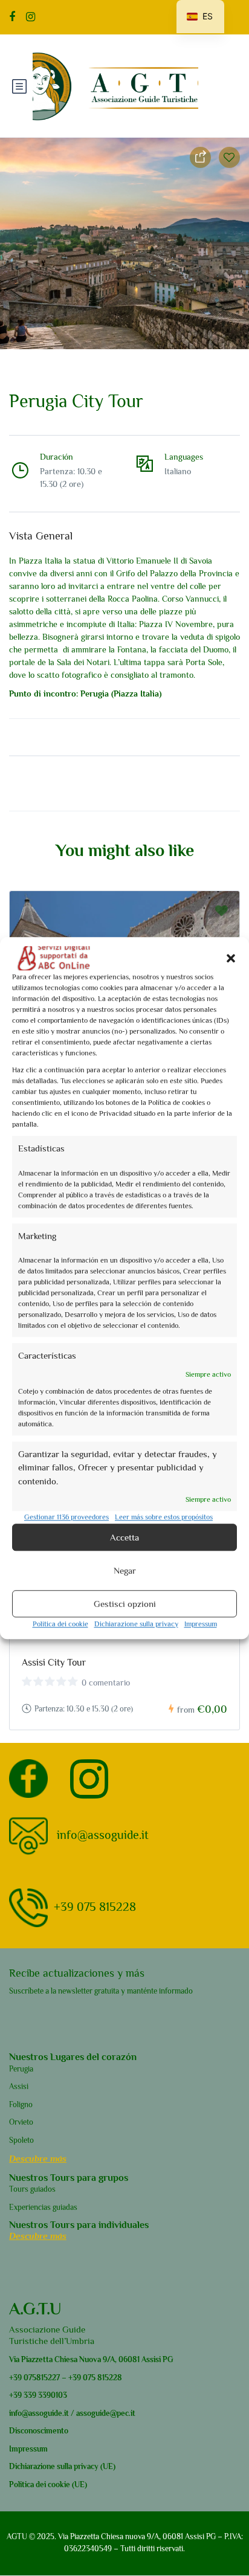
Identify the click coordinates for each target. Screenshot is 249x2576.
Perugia (21, 2069)
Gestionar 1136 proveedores (66, 1517)
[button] (231, 958)
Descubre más (38, 2158)
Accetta (124, 1537)
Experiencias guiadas (43, 2207)
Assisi (19, 2086)
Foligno (21, 2104)
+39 (15, 2378)
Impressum (201, 1624)
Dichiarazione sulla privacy (136, 1624)
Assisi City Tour (54, 1663)
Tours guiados (32, 2189)
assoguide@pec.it (106, 2413)
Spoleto (21, 2140)
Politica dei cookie (60, 1624)
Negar (125, 1570)
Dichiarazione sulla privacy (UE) (62, 2466)
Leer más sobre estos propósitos (164, 1517)
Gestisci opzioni (125, 1604)
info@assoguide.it (103, 1834)
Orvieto (21, 2122)
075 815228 (102, 2378)
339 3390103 (44, 2395)
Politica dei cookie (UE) (48, 2484)
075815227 (41, 2378)
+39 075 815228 (95, 1906)
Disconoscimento (39, 2431)
